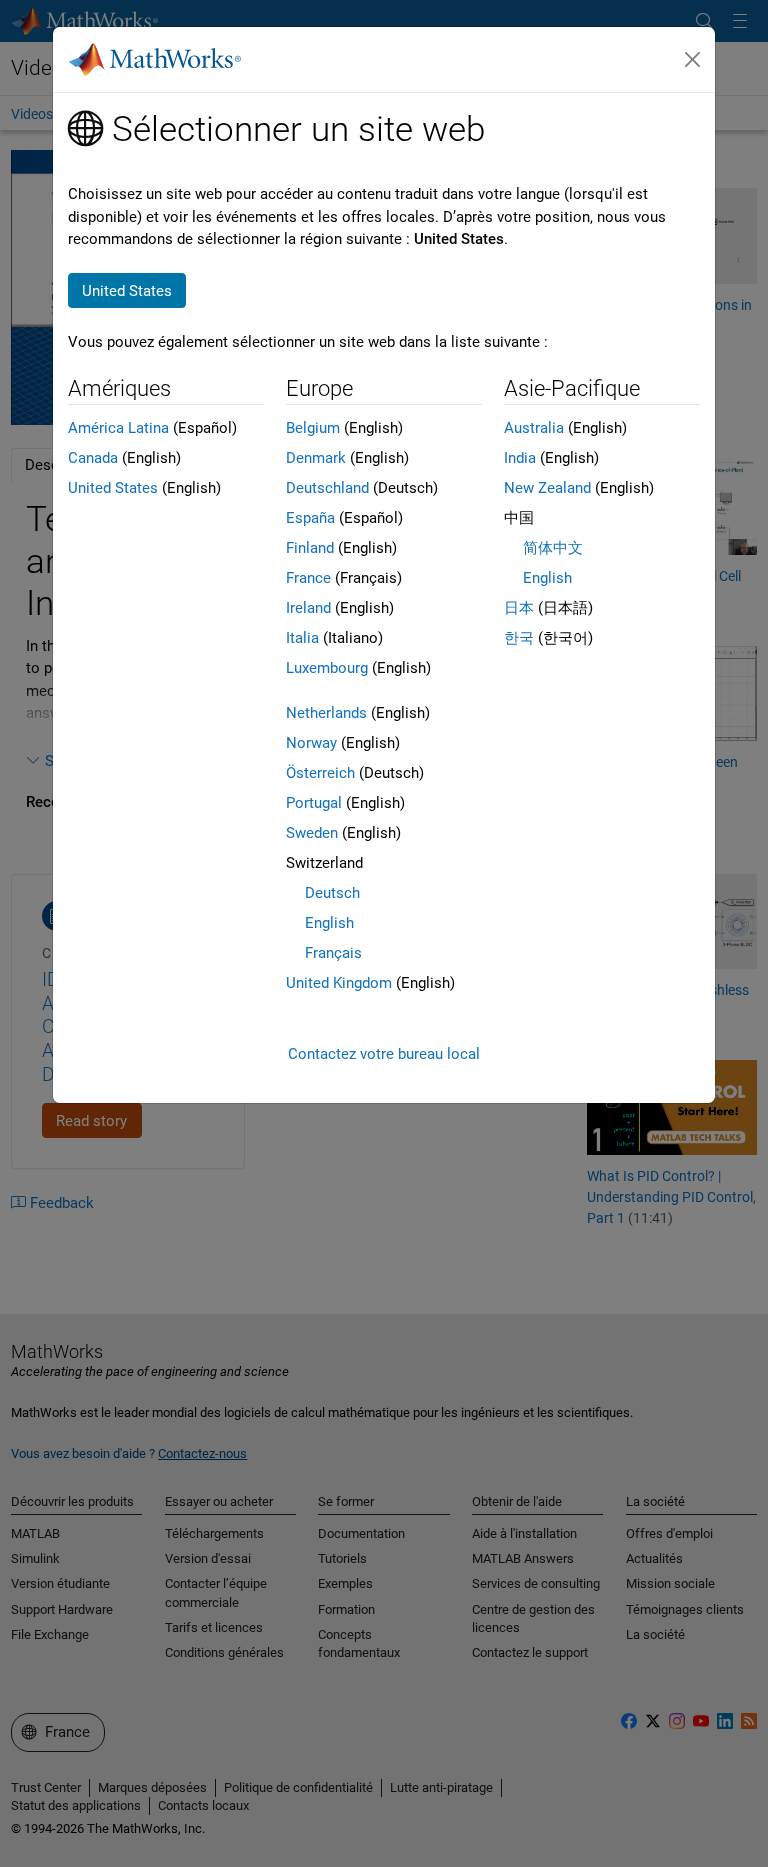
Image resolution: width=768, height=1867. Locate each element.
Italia (302, 638)
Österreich (320, 773)
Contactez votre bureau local (384, 1054)
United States (113, 488)
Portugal (314, 803)
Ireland (308, 608)
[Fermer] (693, 60)
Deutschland (327, 488)
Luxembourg (327, 668)
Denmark (316, 458)
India (520, 458)
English (329, 923)
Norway (311, 743)
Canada (93, 458)
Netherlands (326, 713)
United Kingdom (339, 983)
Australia (534, 428)
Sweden (312, 833)
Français (333, 953)
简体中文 (553, 548)
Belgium (313, 428)
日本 (519, 608)
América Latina (118, 428)
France (308, 578)
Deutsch (332, 893)
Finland (310, 548)
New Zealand (547, 488)
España (310, 518)
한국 (519, 638)
